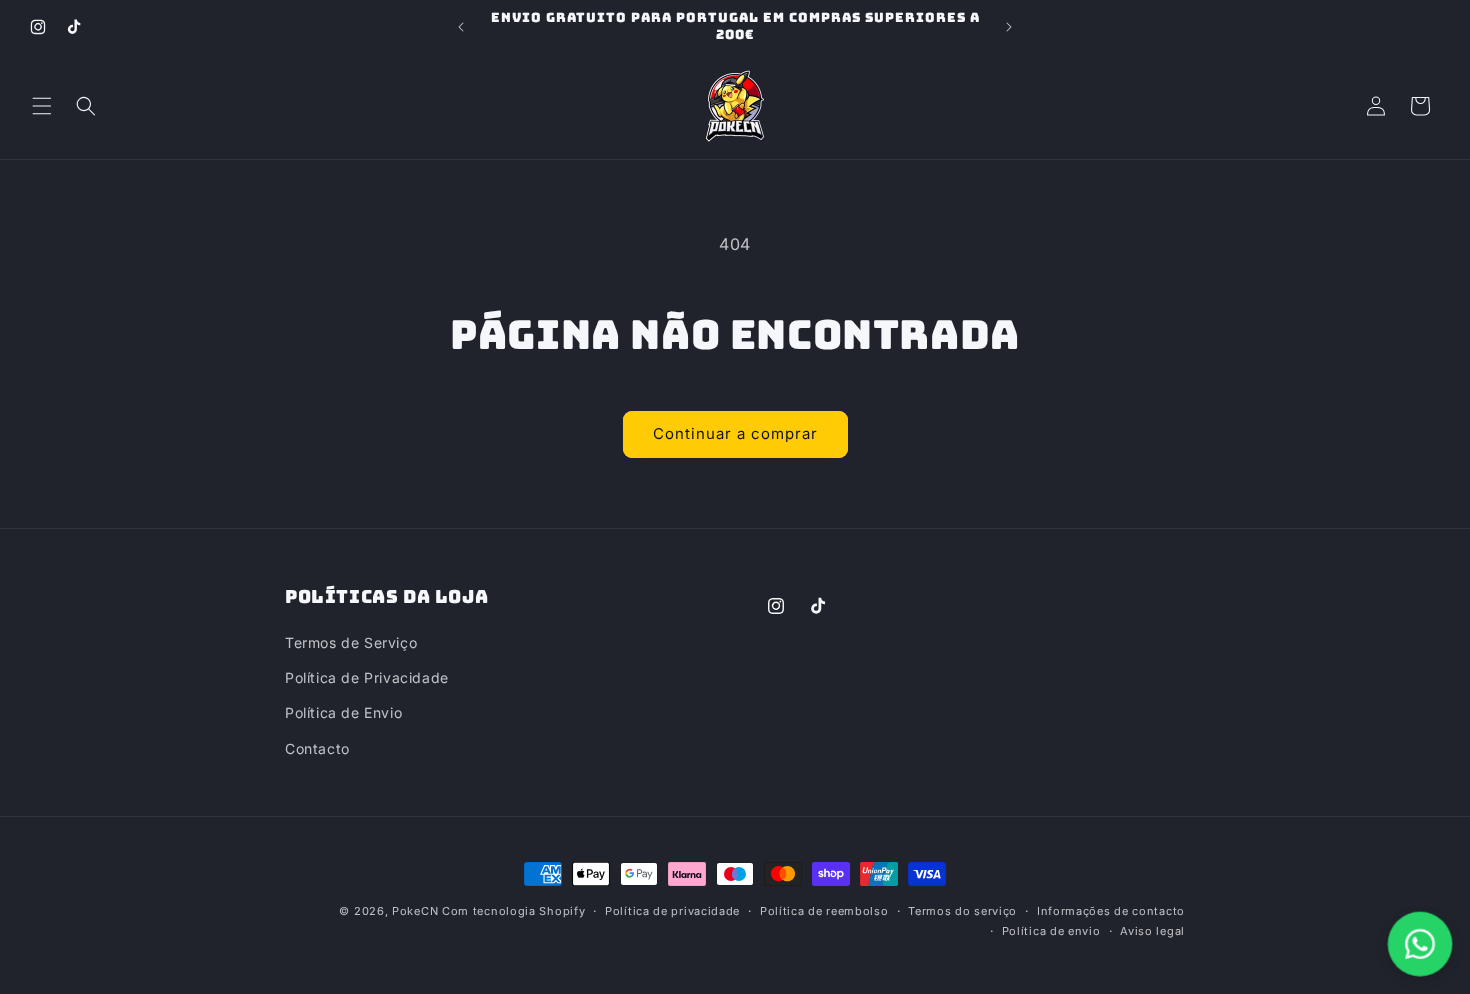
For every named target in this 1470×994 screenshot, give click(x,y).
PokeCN (415, 911)
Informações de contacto (1111, 911)
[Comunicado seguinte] (1009, 27)
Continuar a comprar (735, 433)
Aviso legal (1152, 931)
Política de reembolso (824, 911)
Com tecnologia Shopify (513, 911)
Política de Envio (343, 713)
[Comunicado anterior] (461, 27)
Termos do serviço (962, 911)
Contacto (317, 748)
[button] (42, 106)
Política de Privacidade (367, 678)
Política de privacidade (672, 911)
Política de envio (1051, 931)
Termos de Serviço (351, 642)
